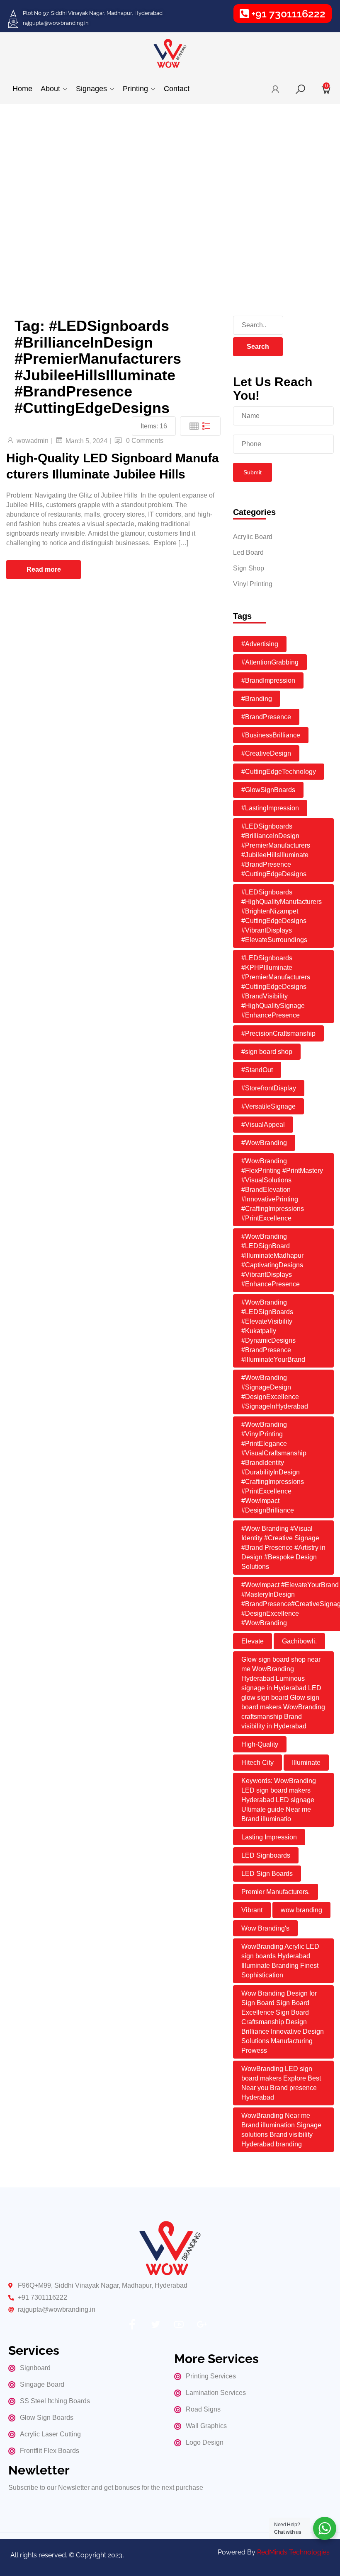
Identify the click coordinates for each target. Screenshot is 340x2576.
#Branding (257, 699)
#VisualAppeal (263, 1125)
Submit (253, 472)
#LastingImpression (270, 808)
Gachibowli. (299, 1641)
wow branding (301, 1910)
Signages (91, 89)
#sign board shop (267, 1052)
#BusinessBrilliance (271, 735)
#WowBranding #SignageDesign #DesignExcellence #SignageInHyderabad (275, 1392)
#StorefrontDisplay (269, 1088)
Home (22, 89)
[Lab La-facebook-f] (132, 2325)
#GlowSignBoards (268, 790)
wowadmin (33, 441)
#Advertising (260, 644)
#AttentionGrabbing (270, 662)
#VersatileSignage (268, 1106)
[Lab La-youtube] (179, 2325)
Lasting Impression (269, 1837)
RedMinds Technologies (293, 2552)
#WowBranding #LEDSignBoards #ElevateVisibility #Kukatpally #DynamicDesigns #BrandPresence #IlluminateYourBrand (273, 1331)
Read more (44, 569)
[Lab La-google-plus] (202, 2325)
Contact (177, 89)
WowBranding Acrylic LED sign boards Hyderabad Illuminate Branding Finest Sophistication (280, 1961)
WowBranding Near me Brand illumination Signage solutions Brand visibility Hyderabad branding (281, 2130)
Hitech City (257, 1763)
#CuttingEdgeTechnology (279, 772)
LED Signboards (266, 1855)
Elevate (253, 1641)
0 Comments (145, 441)
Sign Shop (249, 568)
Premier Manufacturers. (276, 1892)
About (50, 89)
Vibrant (252, 1910)
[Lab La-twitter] (155, 2325)
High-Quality (260, 1744)
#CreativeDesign (266, 753)
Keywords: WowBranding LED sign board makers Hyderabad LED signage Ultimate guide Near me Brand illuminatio (279, 1800)
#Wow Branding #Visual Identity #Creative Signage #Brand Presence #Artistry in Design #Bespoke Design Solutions (283, 1548)
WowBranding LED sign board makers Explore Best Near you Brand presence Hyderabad (281, 2083)
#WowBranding (264, 1143)
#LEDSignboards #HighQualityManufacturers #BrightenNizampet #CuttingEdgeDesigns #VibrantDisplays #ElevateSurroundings (282, 916)
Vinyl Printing (253, 584)
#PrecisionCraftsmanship (278, 1033)
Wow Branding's (265, 1928)
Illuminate (306, 1763)
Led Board (248, 552)
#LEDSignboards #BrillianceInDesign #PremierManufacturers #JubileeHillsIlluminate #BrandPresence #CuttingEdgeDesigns (276, 850)
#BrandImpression (268, 680)
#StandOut (257, 1070)
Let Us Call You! (42, 244)
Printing (135, 89)
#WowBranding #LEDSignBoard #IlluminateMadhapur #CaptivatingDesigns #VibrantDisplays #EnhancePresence (272, 1260)
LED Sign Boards (267, 1874)
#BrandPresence (266, 717)
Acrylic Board (253, 537)
